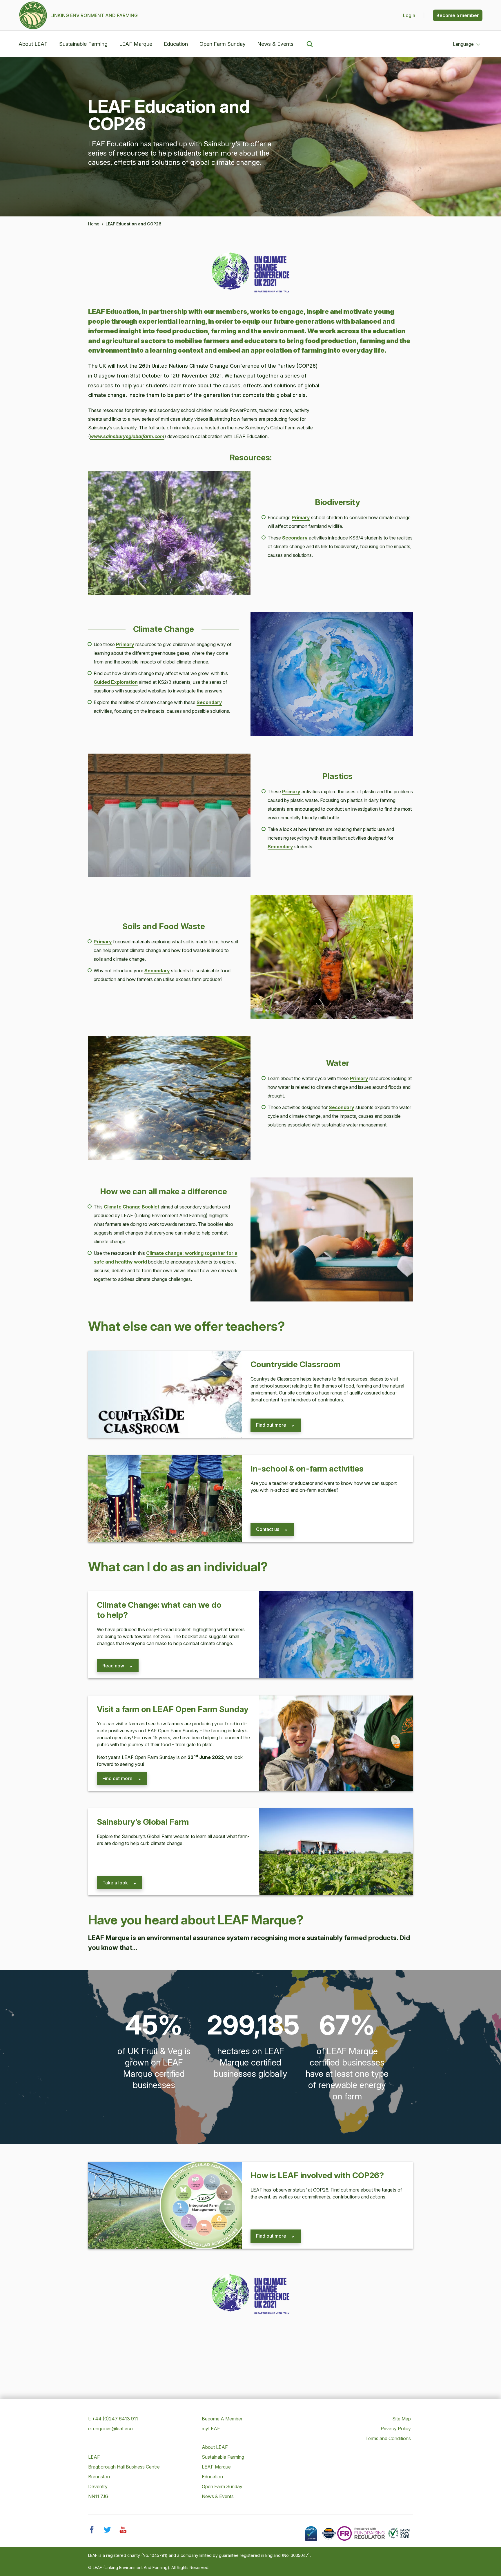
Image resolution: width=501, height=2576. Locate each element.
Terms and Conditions (388, 2438)
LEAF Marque (136, 44)
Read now (113, 1666)
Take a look (115, 1883)
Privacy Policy (396, 2429)
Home (94, 224)
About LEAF (33, 44)
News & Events (275, 44)
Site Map (402, 2419)
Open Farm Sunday (223, 44)
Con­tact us (268, 1529)
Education (176, 44)
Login (410, 15)
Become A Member (222, 2419)
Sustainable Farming (83, 44)
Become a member (458, 15)
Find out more (271, 1425)
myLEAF (211, 2429)
